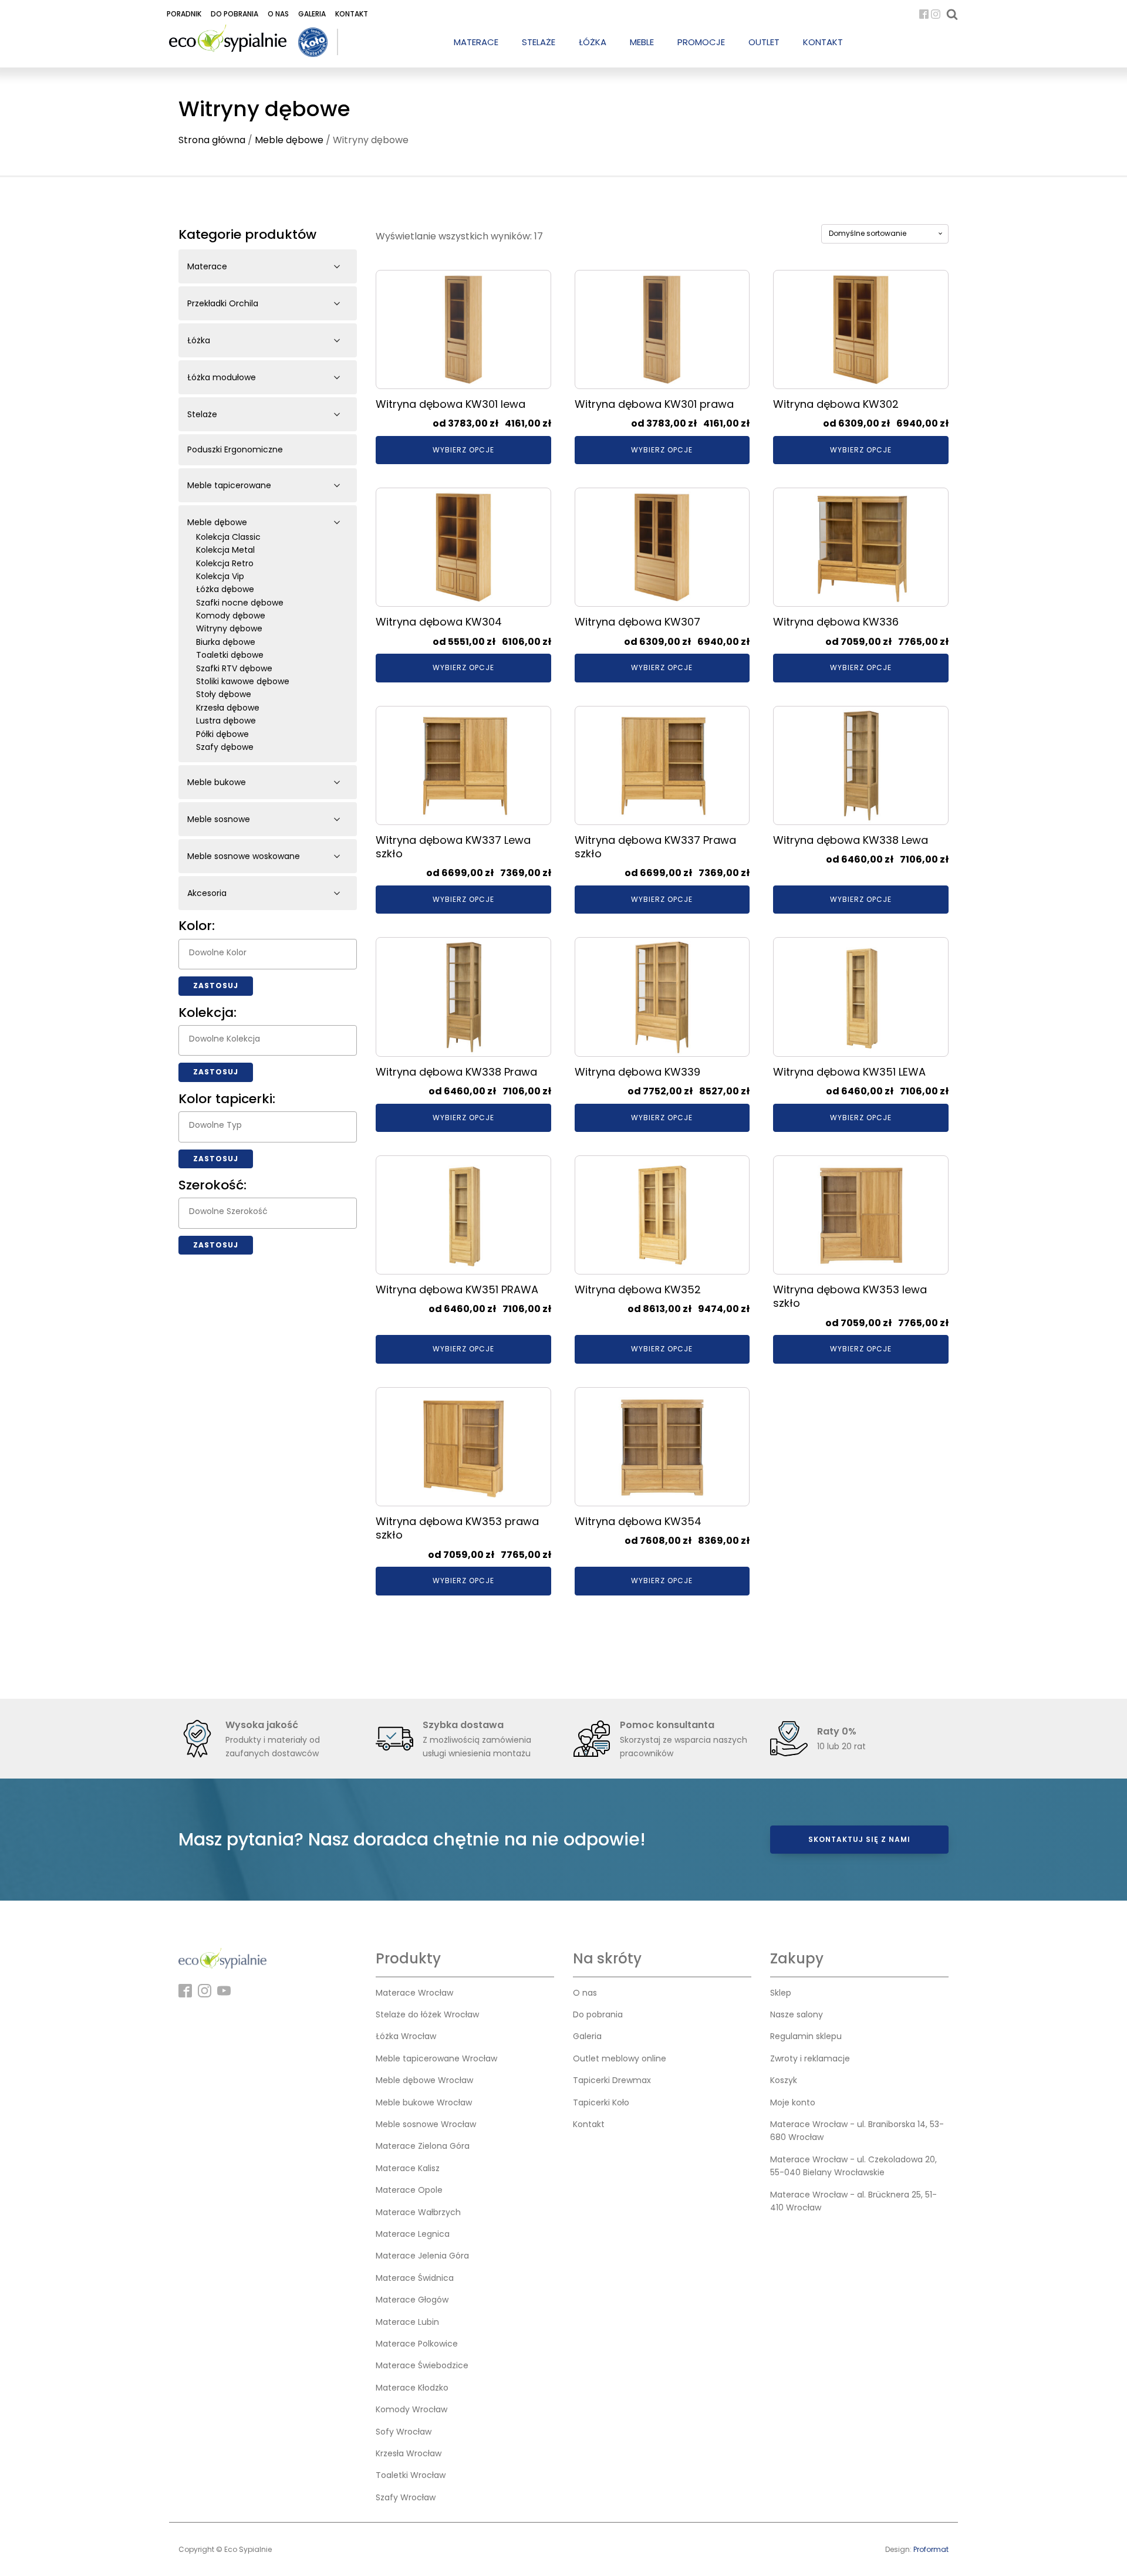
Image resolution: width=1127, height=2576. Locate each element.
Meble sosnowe (219, 819)
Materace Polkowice (417, 2344)
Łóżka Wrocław (406, 2036)
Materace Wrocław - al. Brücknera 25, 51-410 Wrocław (853, 2201)
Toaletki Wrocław (411, 2475)
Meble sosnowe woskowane (244, 856)
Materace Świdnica (415, 2278)
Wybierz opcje (463, 450)
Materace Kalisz (408, 2168)
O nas (278, 14)
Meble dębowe (289, 140)
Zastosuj (216, 986)
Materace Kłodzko (412, 2388)
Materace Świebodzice (422, 2365)
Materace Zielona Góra (423, 2146)
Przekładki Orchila (223, 303)
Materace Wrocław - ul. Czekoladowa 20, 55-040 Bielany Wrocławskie (853, 2166)
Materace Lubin (407, 2322)
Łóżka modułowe (222, 377)
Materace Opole (409, 2190)
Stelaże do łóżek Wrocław (427, 2014)
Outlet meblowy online (620, 2058)
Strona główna (212, 140)
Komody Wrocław (411, 2409)
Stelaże (202, 414)
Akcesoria (207, 893)
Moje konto (793, 2102)
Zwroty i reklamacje (810, 2058)
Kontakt (352, 14)
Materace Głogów (412, 2300)
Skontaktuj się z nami (859, 1839)
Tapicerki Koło (601, 2102)
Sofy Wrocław (404, 2432)
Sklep (781, 1993)
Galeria (312, 14)
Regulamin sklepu (806, 2036)
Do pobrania (234, 14)
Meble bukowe (217, 782)
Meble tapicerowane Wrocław (436, 2058)
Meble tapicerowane (229, 485)
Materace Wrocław (414, 1993)
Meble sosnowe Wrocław (426, 2124)
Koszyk (784, 2080)
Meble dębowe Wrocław (424, 2080)
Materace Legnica (413, 2234)
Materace (207, 266)
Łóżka (199, 340)
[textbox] (271, 952)
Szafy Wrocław (406, 2497)
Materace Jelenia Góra (422, 2256)
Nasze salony (797, 2014)
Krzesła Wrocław (409, 2453)
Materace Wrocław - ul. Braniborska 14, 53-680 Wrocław (857, 2131)
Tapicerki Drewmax (612, 2080)
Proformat (931, 2549)
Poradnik (184, 14)
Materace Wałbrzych (418, 2212)
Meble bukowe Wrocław (424, 2102)
